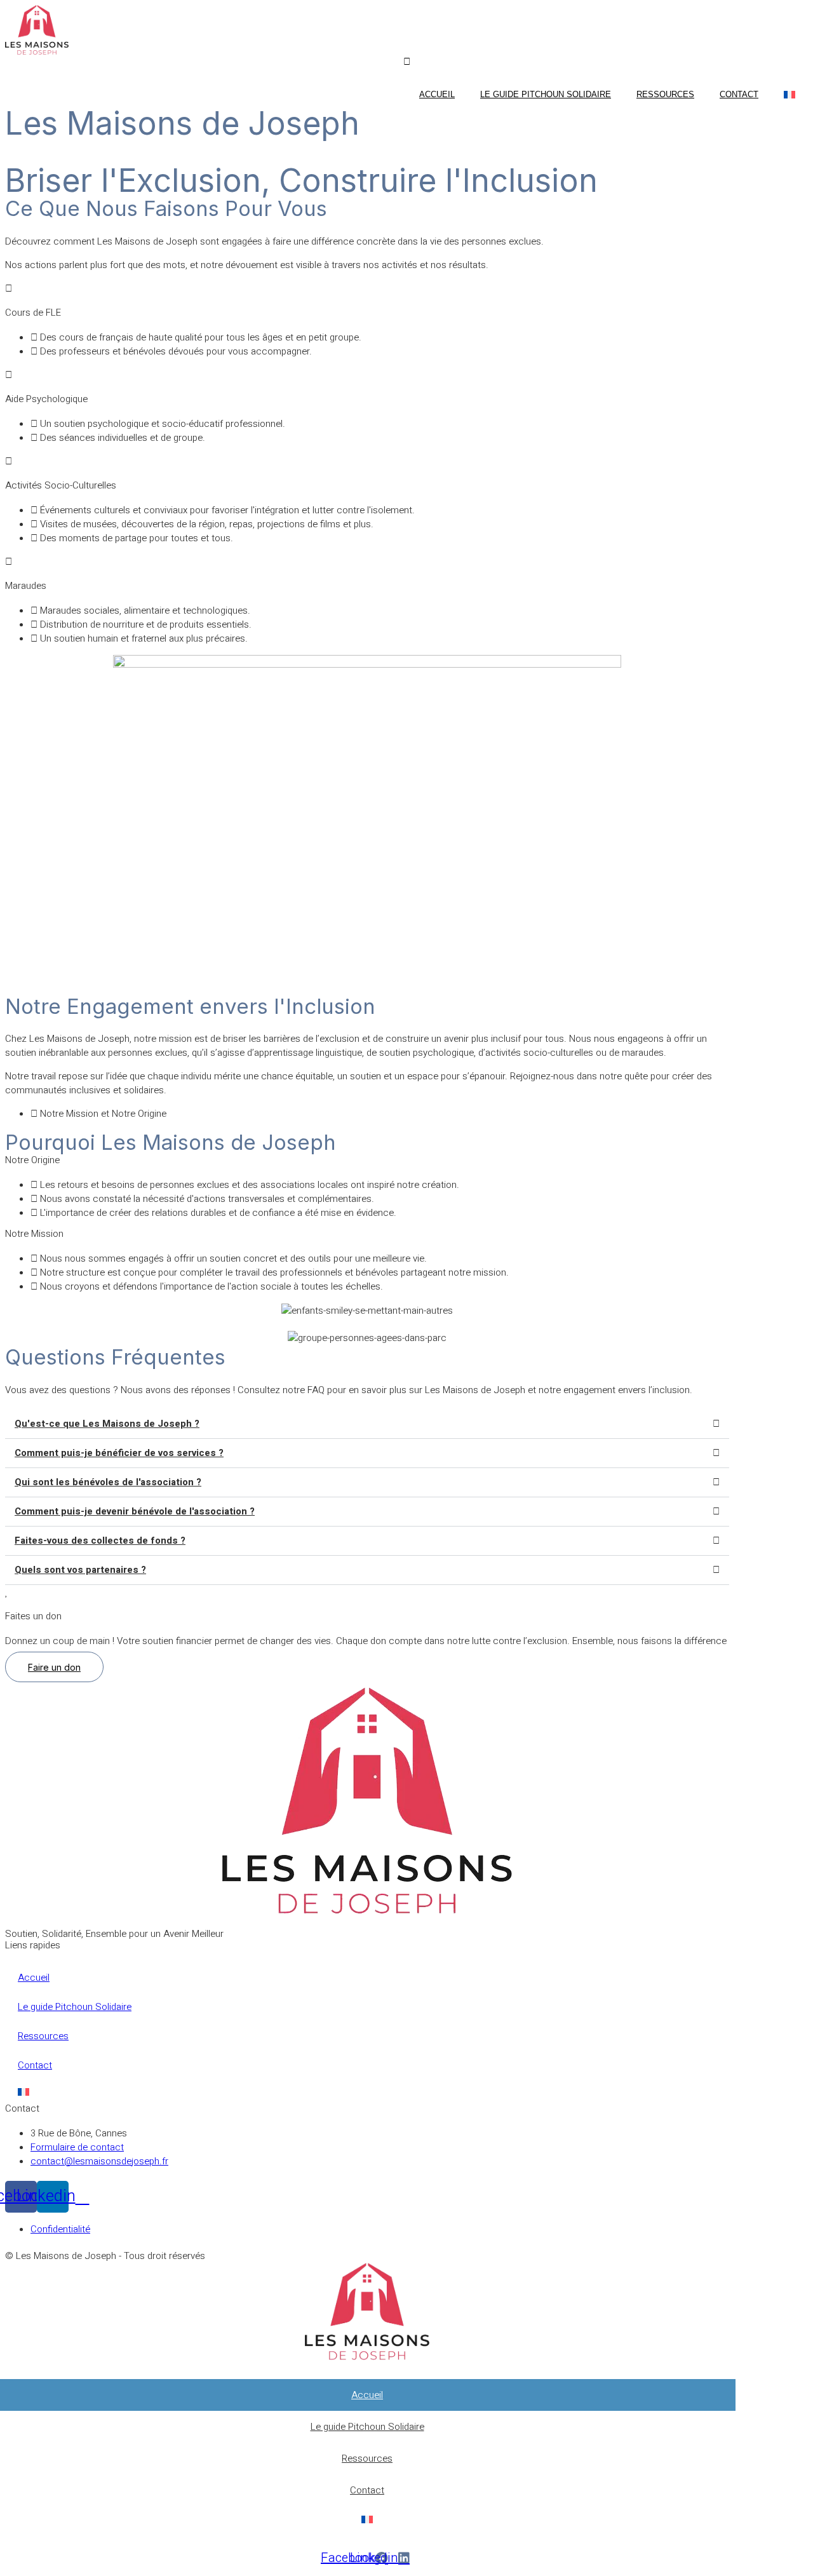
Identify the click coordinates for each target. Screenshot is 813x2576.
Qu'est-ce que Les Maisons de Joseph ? (107, 1424)
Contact (739, 94)
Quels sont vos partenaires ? (80, 1570)
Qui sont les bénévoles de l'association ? (108, 1482)
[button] (367, 1424)
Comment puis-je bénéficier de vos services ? (119, 1453)
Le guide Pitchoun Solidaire (546, 94)
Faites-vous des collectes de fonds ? (100, 1541)
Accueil (437, 94)
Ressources (665, 94)
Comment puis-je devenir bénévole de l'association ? (135, 1511)
